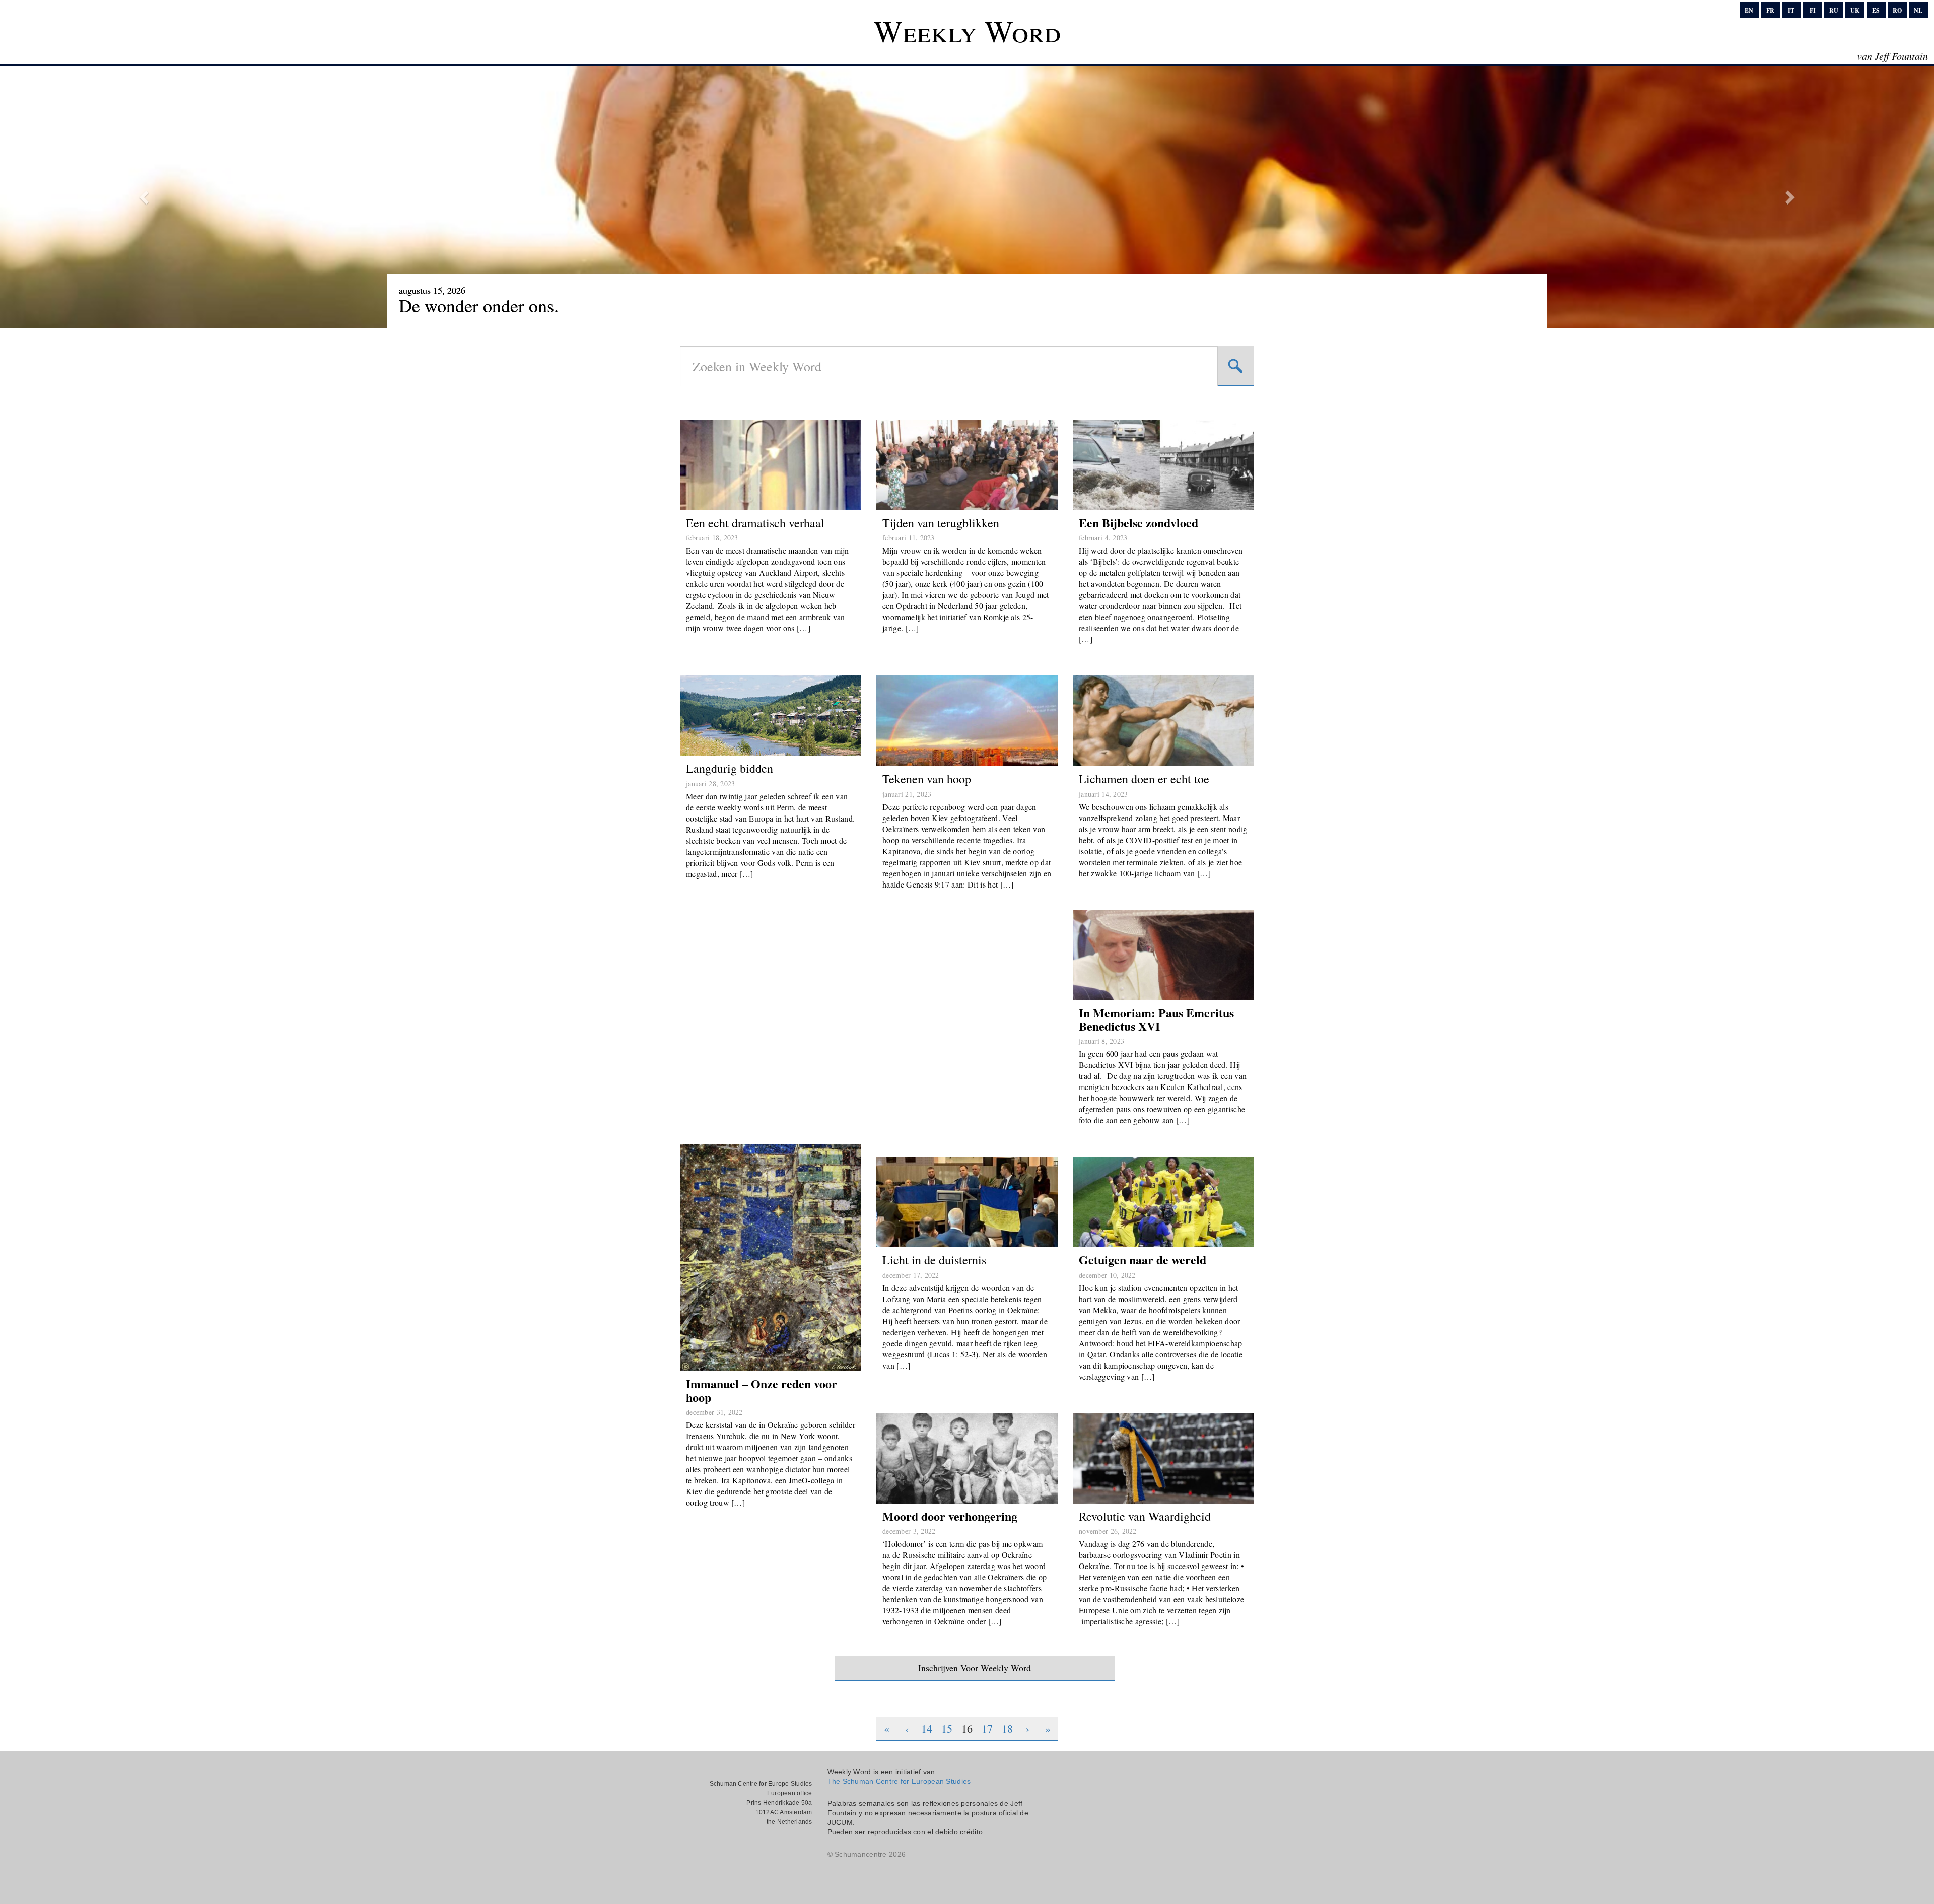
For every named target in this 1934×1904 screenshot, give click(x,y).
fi (1813, 10)
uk (1855, 10)
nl (1918, 10)
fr (1770, 10)
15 (947, 1728)
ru (1834, 10)
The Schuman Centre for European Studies (899, 1781)
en (1749, 10)
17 (987, 1728)
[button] (145, 197)
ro (1897, 10)
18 (1007, 1728)
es (1876, 10)
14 (927, 1728)
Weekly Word (967, 31)
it (1791, 10)
